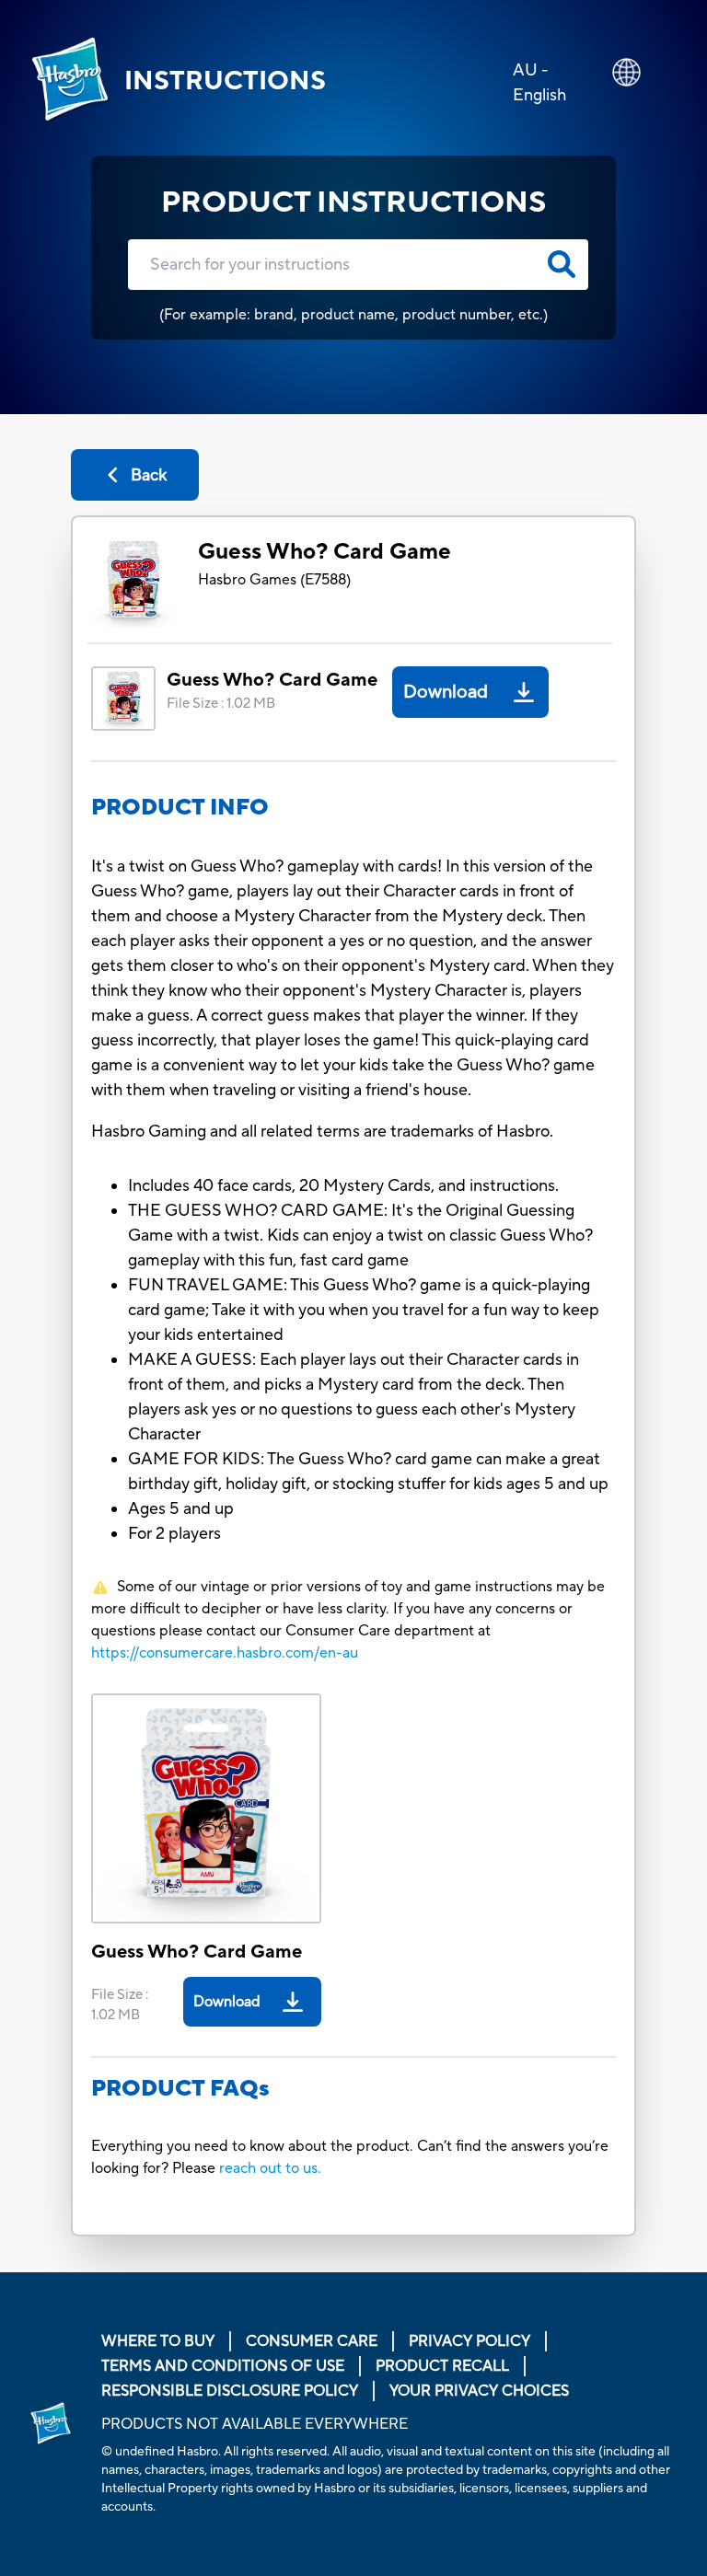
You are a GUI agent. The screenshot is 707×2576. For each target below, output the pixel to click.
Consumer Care (312, 2341)
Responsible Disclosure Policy (230, 2391)
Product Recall (442, 2366)
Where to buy (158, 2341)
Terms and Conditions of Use (223, 2366)
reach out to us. (270, 2168)
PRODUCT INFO (180, 808)
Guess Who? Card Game (325, 552)
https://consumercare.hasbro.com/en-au (225, 1653)
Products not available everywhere (255, 2424)
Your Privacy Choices (479, 2391)
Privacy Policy (469, 2341)
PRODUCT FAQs (180, 2089)
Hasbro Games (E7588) (274, 580)
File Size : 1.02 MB (221, 704)
